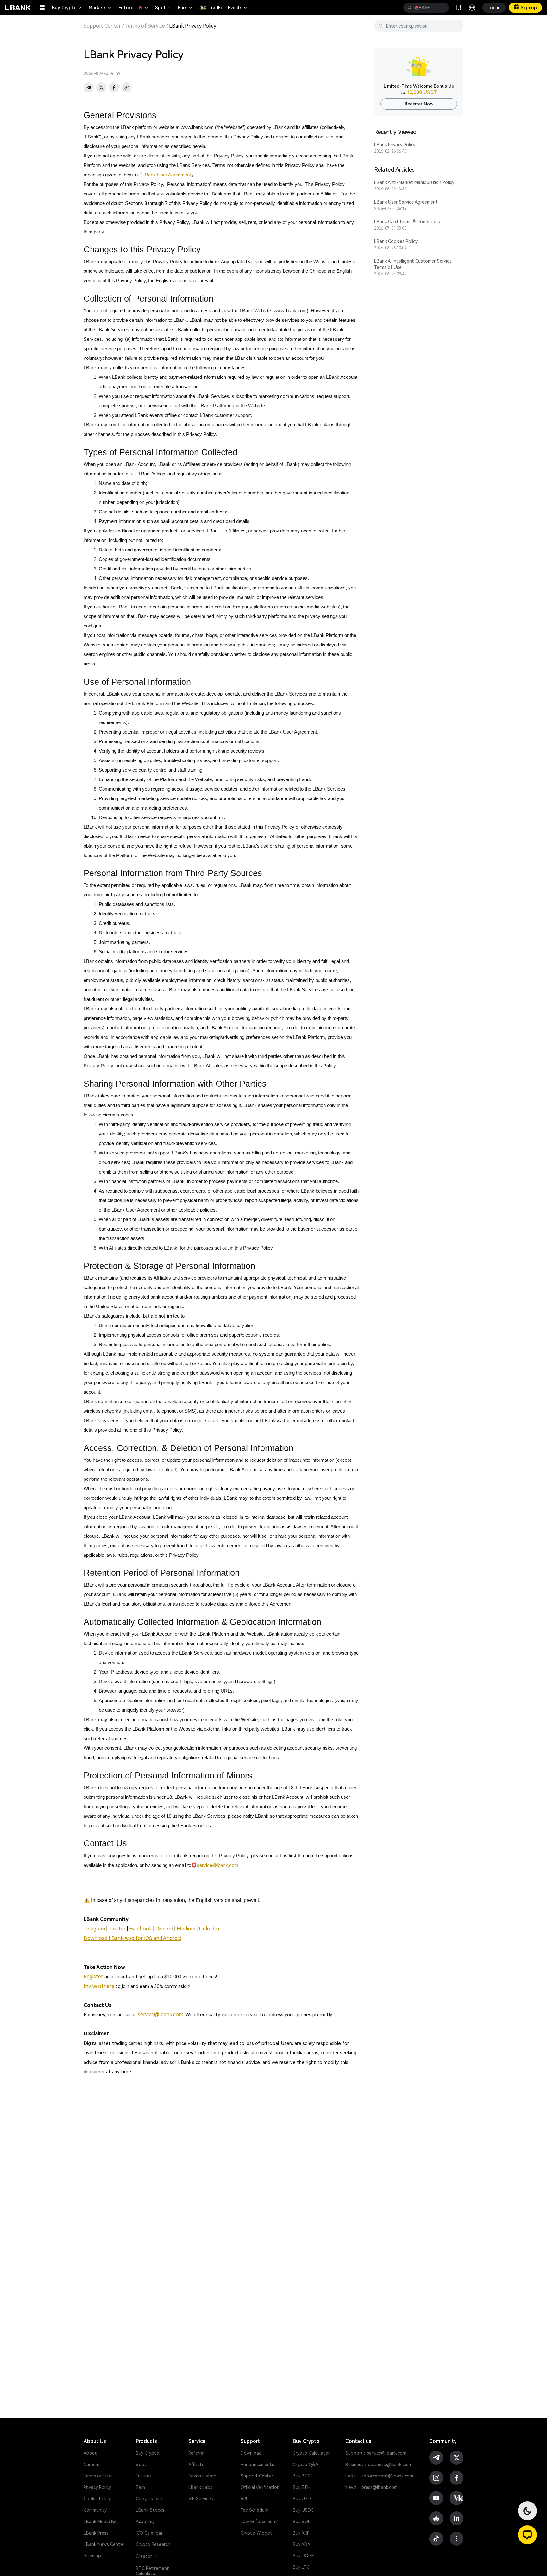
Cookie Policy (97, 2499)
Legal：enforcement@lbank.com (379, 2476)
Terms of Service (145, 26)
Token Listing (202, 2476)
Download (251, 2453)
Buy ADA (302, 2544)
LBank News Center (104, 2544)
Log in (494, 8)
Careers (91, 2465)
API (244, 2499)
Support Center (102, 26)
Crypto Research (153, 2544)
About (90, 2453)
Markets (100, 8)
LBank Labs (200, 2487)
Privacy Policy (97, 2487)
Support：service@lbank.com (376, 2453)
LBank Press (96, 2533)
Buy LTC (301, 2567)
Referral (196, 2453)
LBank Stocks (150, 2510)
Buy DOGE (303, 2556)
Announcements (257, 2465)
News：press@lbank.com (371, 2487)
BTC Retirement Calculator (152, 2571)
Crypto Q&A (305, 2465)
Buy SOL (302, 2522)
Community (95, 2510)
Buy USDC (303, 2510)
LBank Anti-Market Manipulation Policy (414, 182)
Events (238, 8)
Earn (185, 8)
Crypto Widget (256, 2533)
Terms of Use (97, 2476)
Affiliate (196, 2465)
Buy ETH (302, 2487)
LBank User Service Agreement (406, 202)
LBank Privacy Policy (395, 145)
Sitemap (92, 2556)
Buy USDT (303, 2499)
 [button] (442, 8)
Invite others (99, 1986)
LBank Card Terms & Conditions (407, 222)
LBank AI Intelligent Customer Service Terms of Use (413, 264)
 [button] (410, 8)
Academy (145, 2522)
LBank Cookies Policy (396, 241)
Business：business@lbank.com (378, 2465)
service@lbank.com (160, 2015)
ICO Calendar (149, 2533)
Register (93, 1977)
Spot (163, 8)
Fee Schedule (254, 2510)
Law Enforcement (259, 2522)
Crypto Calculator (311, 2453)
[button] (527, 2535)
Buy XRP (301, 2533)
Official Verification (260, 2487)
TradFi (215, 8)
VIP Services (201, 2499)
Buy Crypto (67, 8)
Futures (134, 8)
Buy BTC (302, 2476)
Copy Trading (150, 2499)
